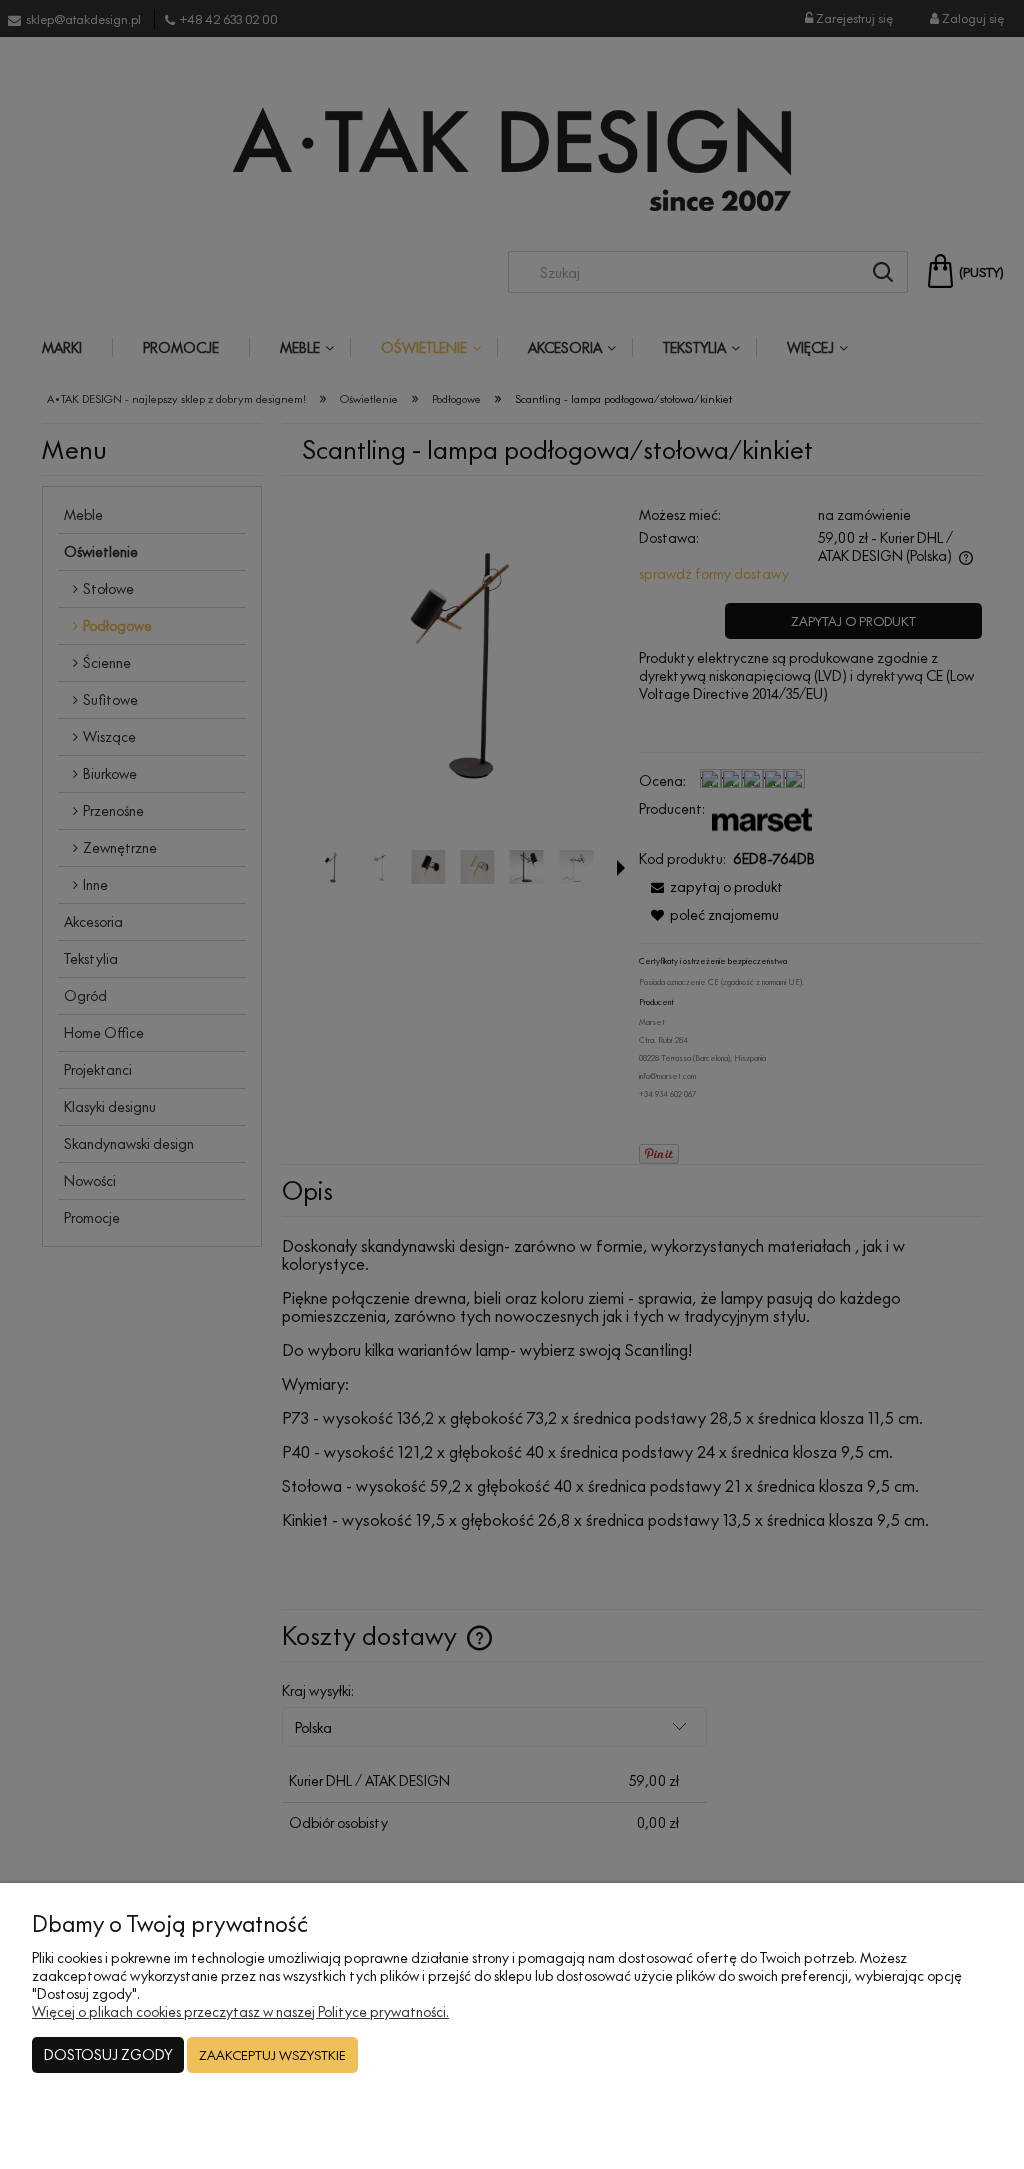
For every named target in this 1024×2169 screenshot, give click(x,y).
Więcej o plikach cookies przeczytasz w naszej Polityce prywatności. (240, 2011)
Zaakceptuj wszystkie (272, 2055)
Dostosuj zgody (108, 2054)
